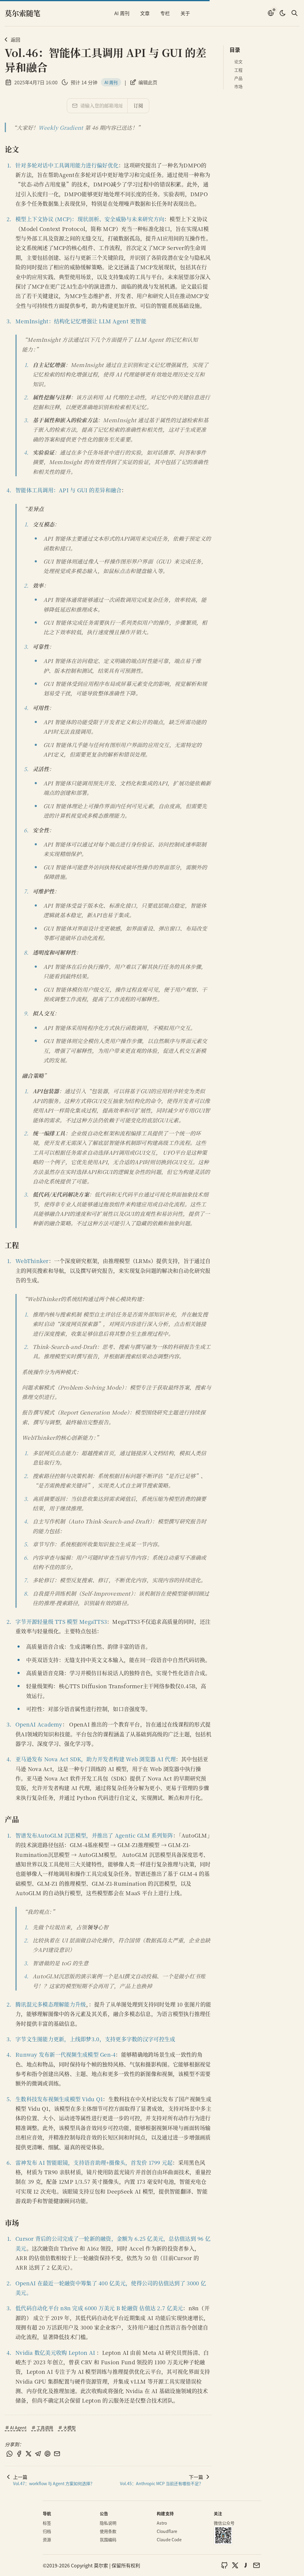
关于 (185, 13)
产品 (238, 78)
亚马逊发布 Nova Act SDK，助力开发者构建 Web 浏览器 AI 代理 (96, 1759)
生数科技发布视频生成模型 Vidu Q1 (59, 2099)
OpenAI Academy (39, 1724)
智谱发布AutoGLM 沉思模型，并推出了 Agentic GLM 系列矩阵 (94, 1835)
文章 (145, 13)
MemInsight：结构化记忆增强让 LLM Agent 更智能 (81, 321)
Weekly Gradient (61, 127)
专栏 (165, 13)
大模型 (69, 2428)
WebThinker (32, 1261)
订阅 (138, 106)
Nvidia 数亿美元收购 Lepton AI (55, 2352)
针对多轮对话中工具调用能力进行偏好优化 (67, 165)
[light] (283, 13)
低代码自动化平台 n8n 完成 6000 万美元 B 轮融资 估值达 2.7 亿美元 (99, 2308)
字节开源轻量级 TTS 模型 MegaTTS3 (61, 1621)
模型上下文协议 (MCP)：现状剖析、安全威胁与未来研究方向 (90, 219)
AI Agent (18, 2428)
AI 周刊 (122, 13)
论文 (238, 61)
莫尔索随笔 (23, 13)
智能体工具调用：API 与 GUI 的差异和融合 (68, 490)
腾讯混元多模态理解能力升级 (51, 2004)
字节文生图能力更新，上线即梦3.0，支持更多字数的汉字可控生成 (95, 2039)
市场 (238, 86)
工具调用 (45, 2428)
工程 (238, 70)
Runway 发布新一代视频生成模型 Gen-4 (65, 2054)
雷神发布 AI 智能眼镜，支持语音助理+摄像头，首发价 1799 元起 (94, 2162)
